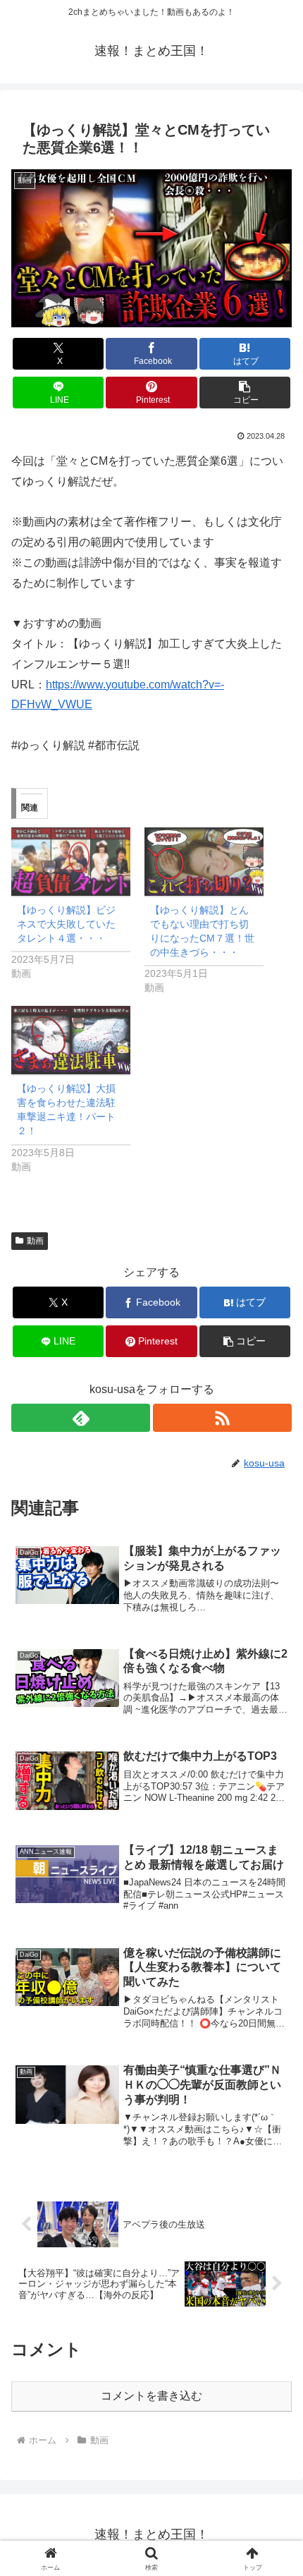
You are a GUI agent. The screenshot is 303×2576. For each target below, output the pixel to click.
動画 (35, 1241)
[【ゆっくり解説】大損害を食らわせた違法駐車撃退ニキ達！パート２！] (71, 1040)
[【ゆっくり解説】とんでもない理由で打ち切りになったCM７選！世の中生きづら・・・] (204, 862)
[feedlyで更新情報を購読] (81, 1418)
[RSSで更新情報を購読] (222, 1418)
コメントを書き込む (151, 2396)
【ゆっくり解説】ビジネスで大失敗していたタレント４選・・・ (66, 924)
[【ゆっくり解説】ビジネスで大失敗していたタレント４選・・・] (71, 862)
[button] (245, 393)
